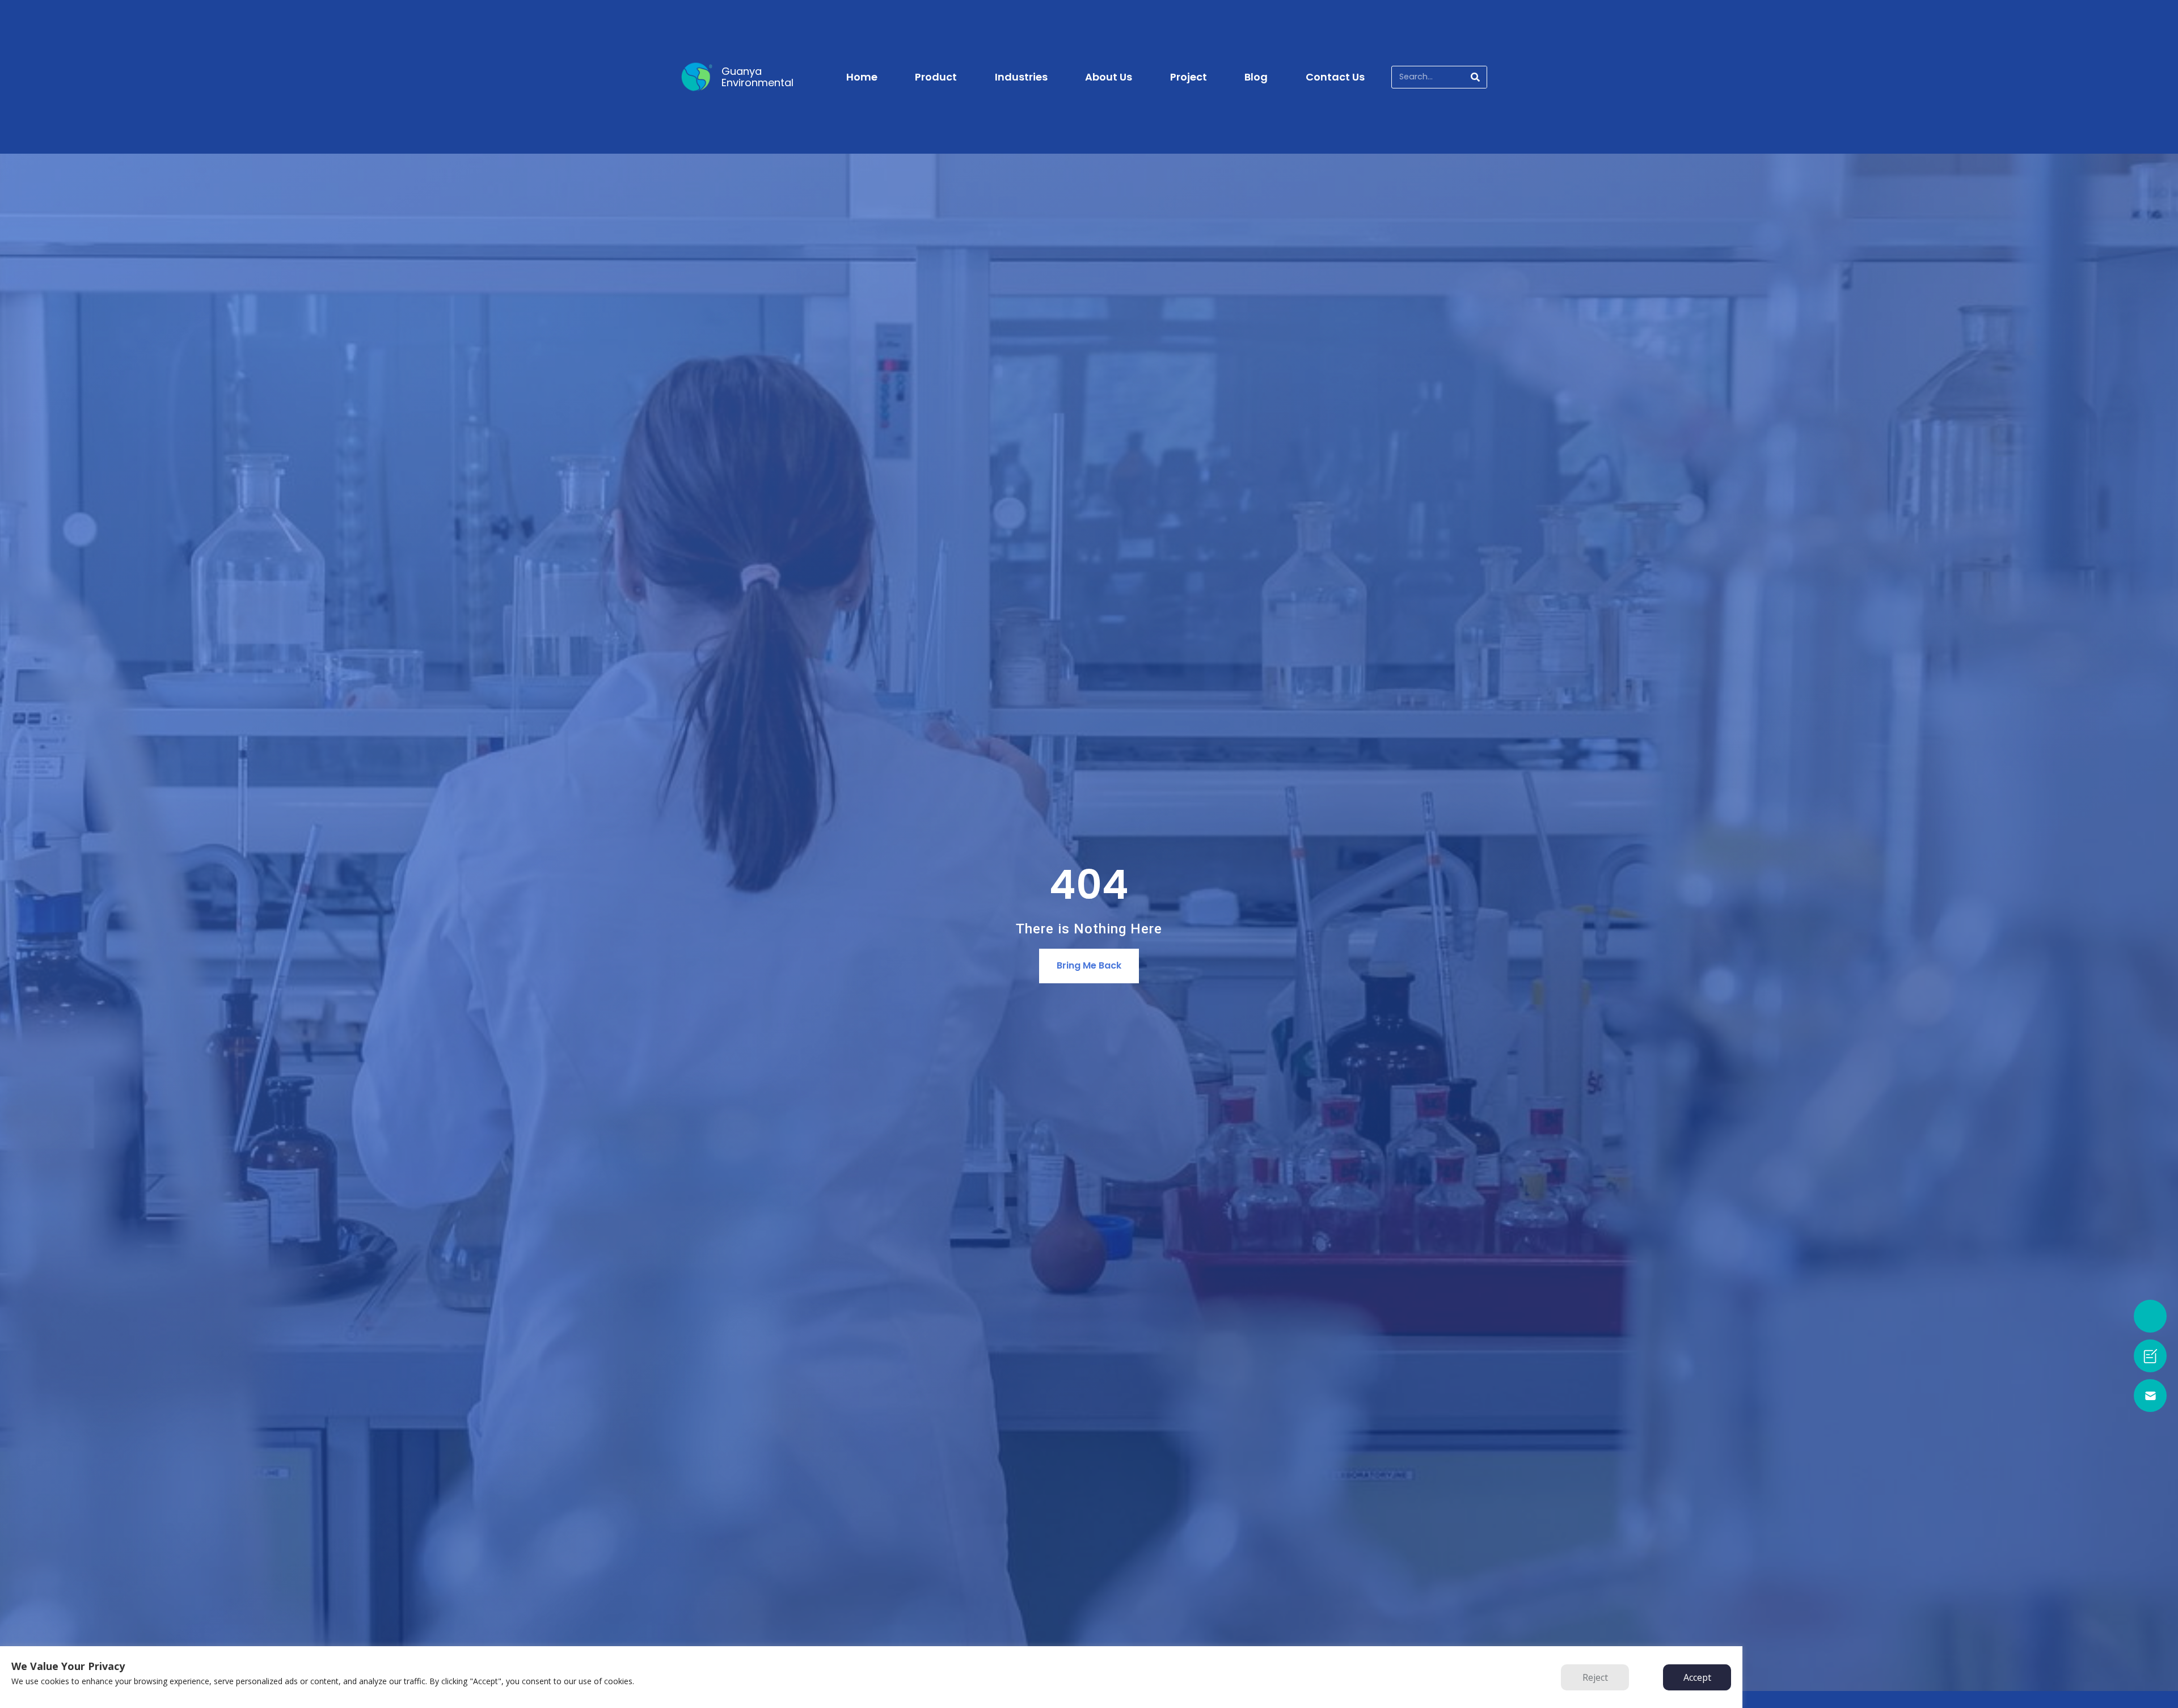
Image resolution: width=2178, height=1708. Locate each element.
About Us (1109, 77)
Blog (1256, 77)
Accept (1697, 1677)
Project (1189, 77)
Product (936, 77)
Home (862, 77)
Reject (1595, 1677)
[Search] (1475, 77)
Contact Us (1335, 77)
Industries (1021, 77)
